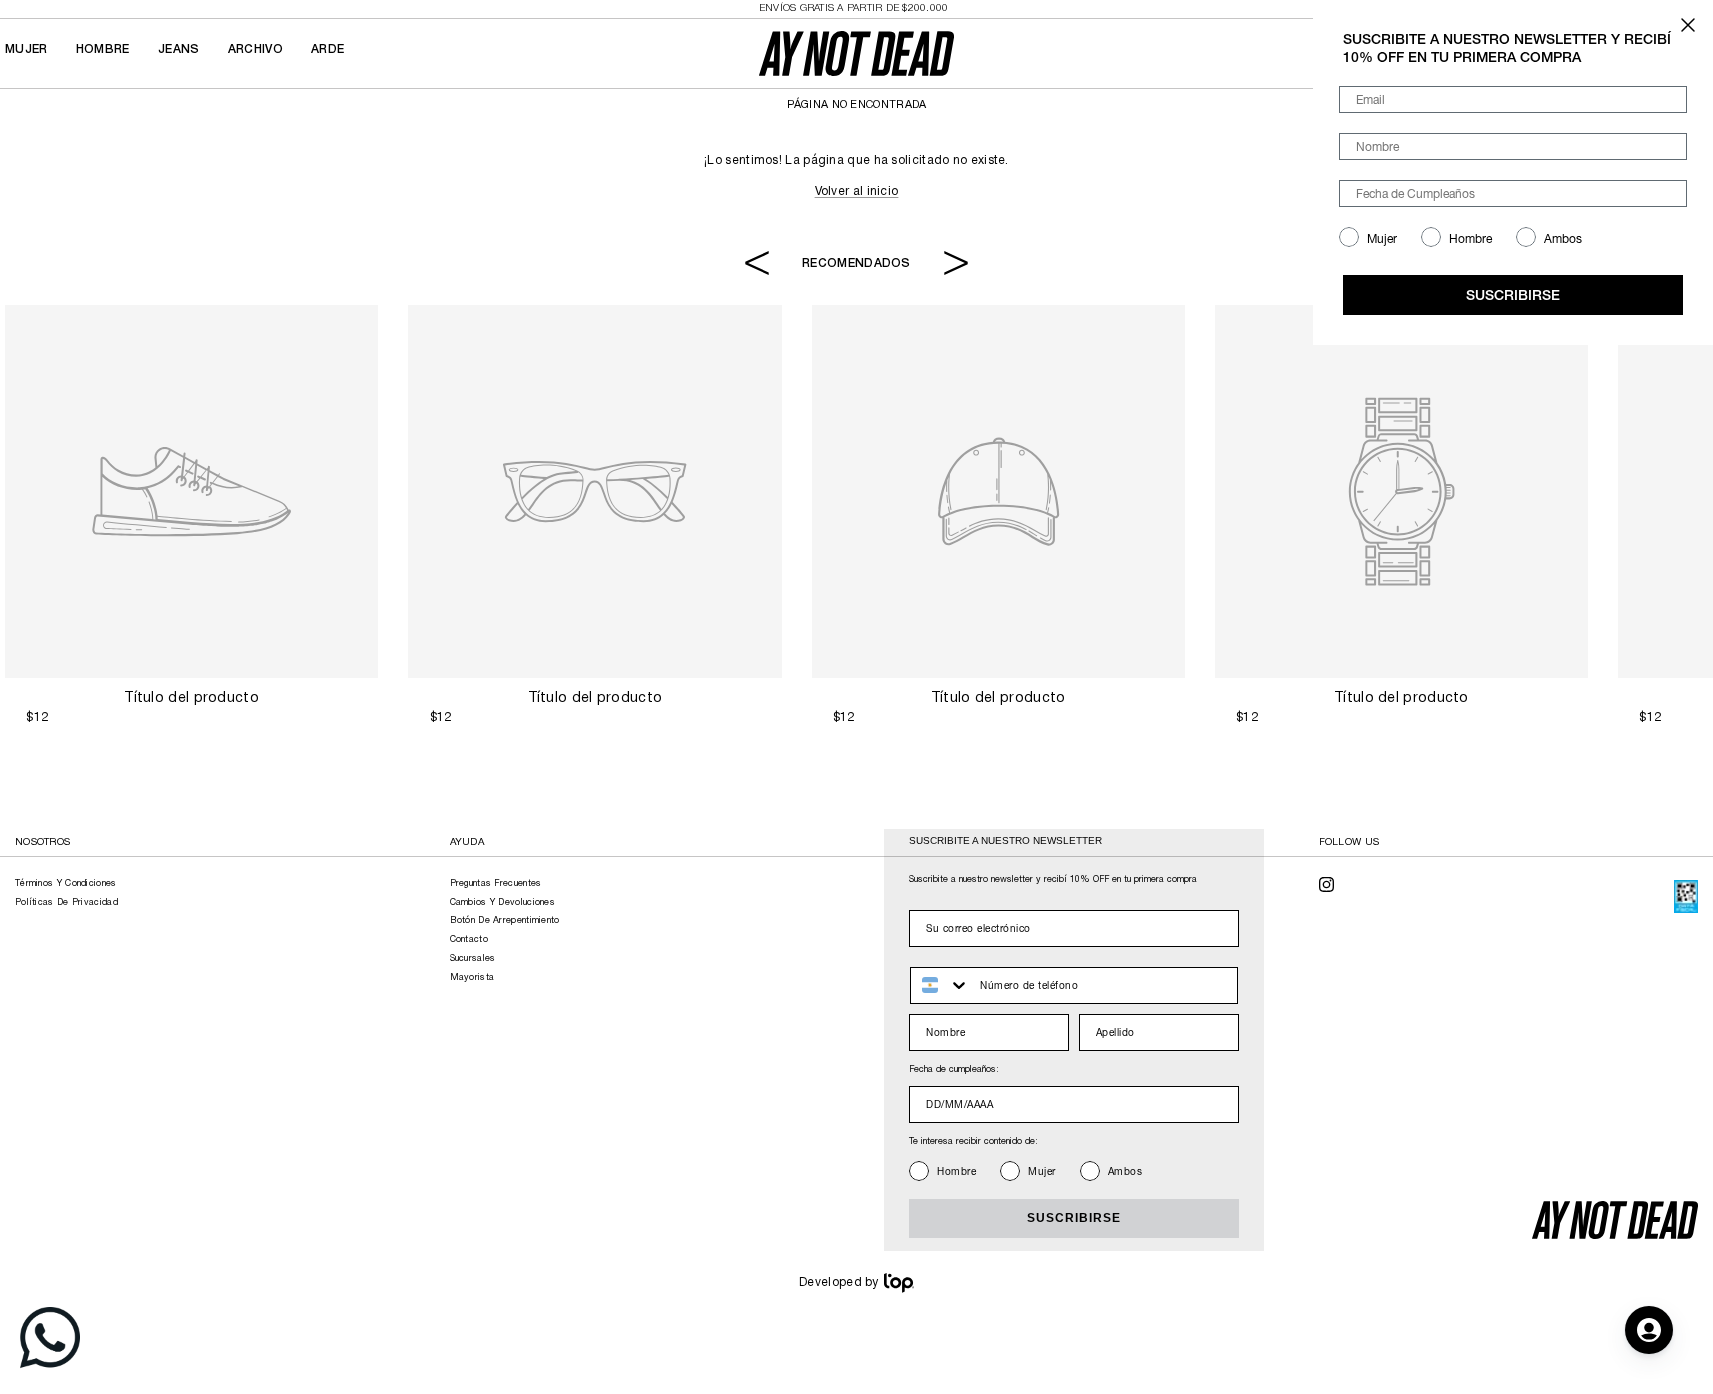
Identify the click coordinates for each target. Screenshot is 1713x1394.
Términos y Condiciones (66, 884)
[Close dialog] (1688, 25)
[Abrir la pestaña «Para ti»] (1649, 1330)
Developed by (839, 1282)
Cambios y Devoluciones (503, 903)
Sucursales (473, 959)
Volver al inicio (857, 191)
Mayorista (472, 978)
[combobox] (940, 985)
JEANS (179, 49)
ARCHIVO (255, 49)
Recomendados (856, 262)
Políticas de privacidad (66, 903)
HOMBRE (103, 49)
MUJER (26, 49)
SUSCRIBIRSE (1074, 1218)
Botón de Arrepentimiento (505, 921)
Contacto (469, 940)
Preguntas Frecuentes (496, 884)
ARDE (327, 49)
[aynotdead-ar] (856, 53)
